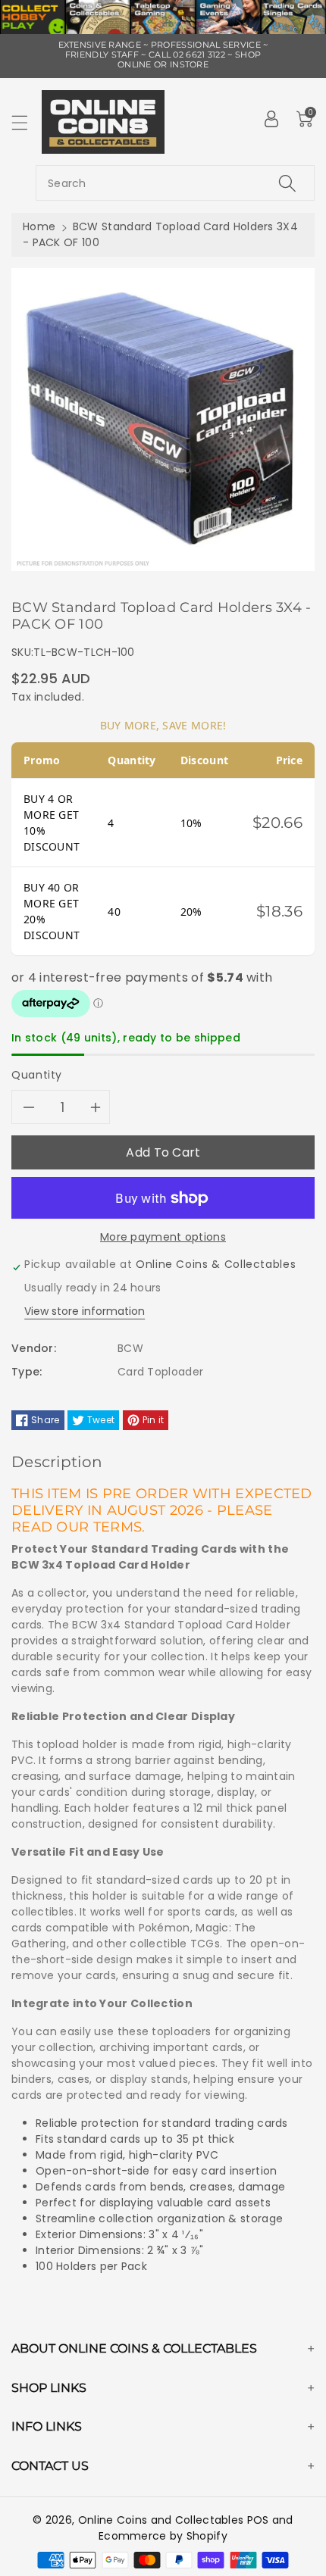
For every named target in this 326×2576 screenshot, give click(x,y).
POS (258, 2520)
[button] (27, 122)
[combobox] (175, 183)
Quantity (37, 1075)
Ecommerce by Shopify (163, 2536)
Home (39, 226)
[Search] (287, 183)
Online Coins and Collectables (161, 2520)
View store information (85, 1311)
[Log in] (271, 119)
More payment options (163, 1237)
